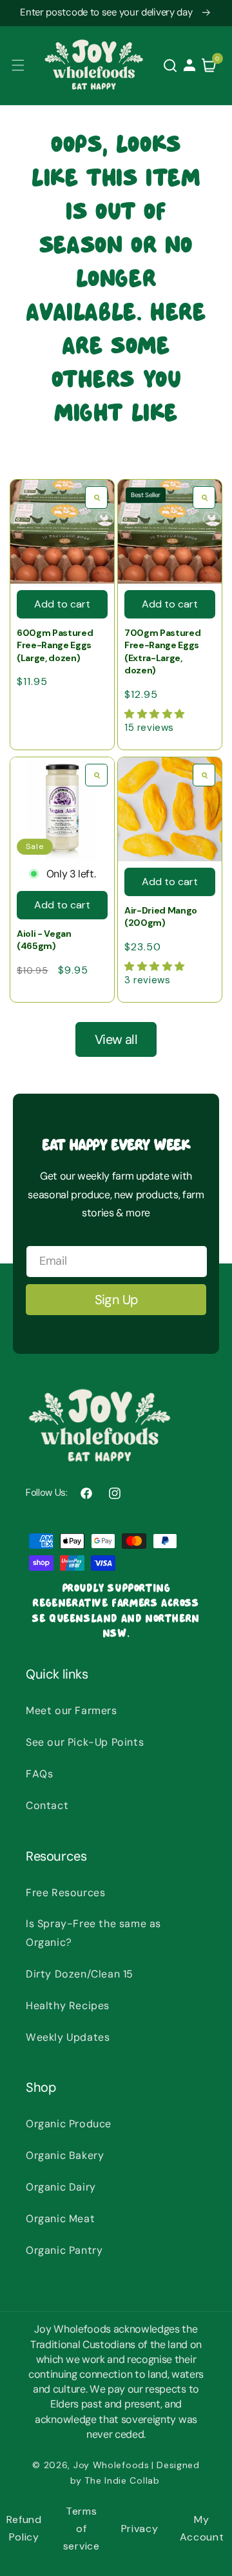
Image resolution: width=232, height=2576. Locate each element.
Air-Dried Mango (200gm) (161, 917)
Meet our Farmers (72, 1711)
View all (116, 1039)
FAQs (39, 1774)
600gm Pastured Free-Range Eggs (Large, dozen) (55, 645)
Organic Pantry (64, 2250)
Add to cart (62, 604)
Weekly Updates (68, 2037)
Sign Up (116, 1300)
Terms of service (82, 2529)
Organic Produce (69, 2124)
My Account (202, 2528)
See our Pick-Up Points (85, 1742)
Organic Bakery (65, 2155)
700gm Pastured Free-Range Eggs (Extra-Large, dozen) (162, 652)
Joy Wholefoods (111, 2465)
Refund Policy (24, 2528)
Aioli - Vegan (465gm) (44, 940)
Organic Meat (60, 2219)
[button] (18, 65)
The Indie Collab (122, 2480)
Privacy (140, 2529)
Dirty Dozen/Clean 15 (80, 1974)
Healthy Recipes (68, 2006)
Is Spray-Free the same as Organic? (93, 1933)
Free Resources (65, 1893)
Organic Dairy (61, 2187)
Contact (47, 1805)
